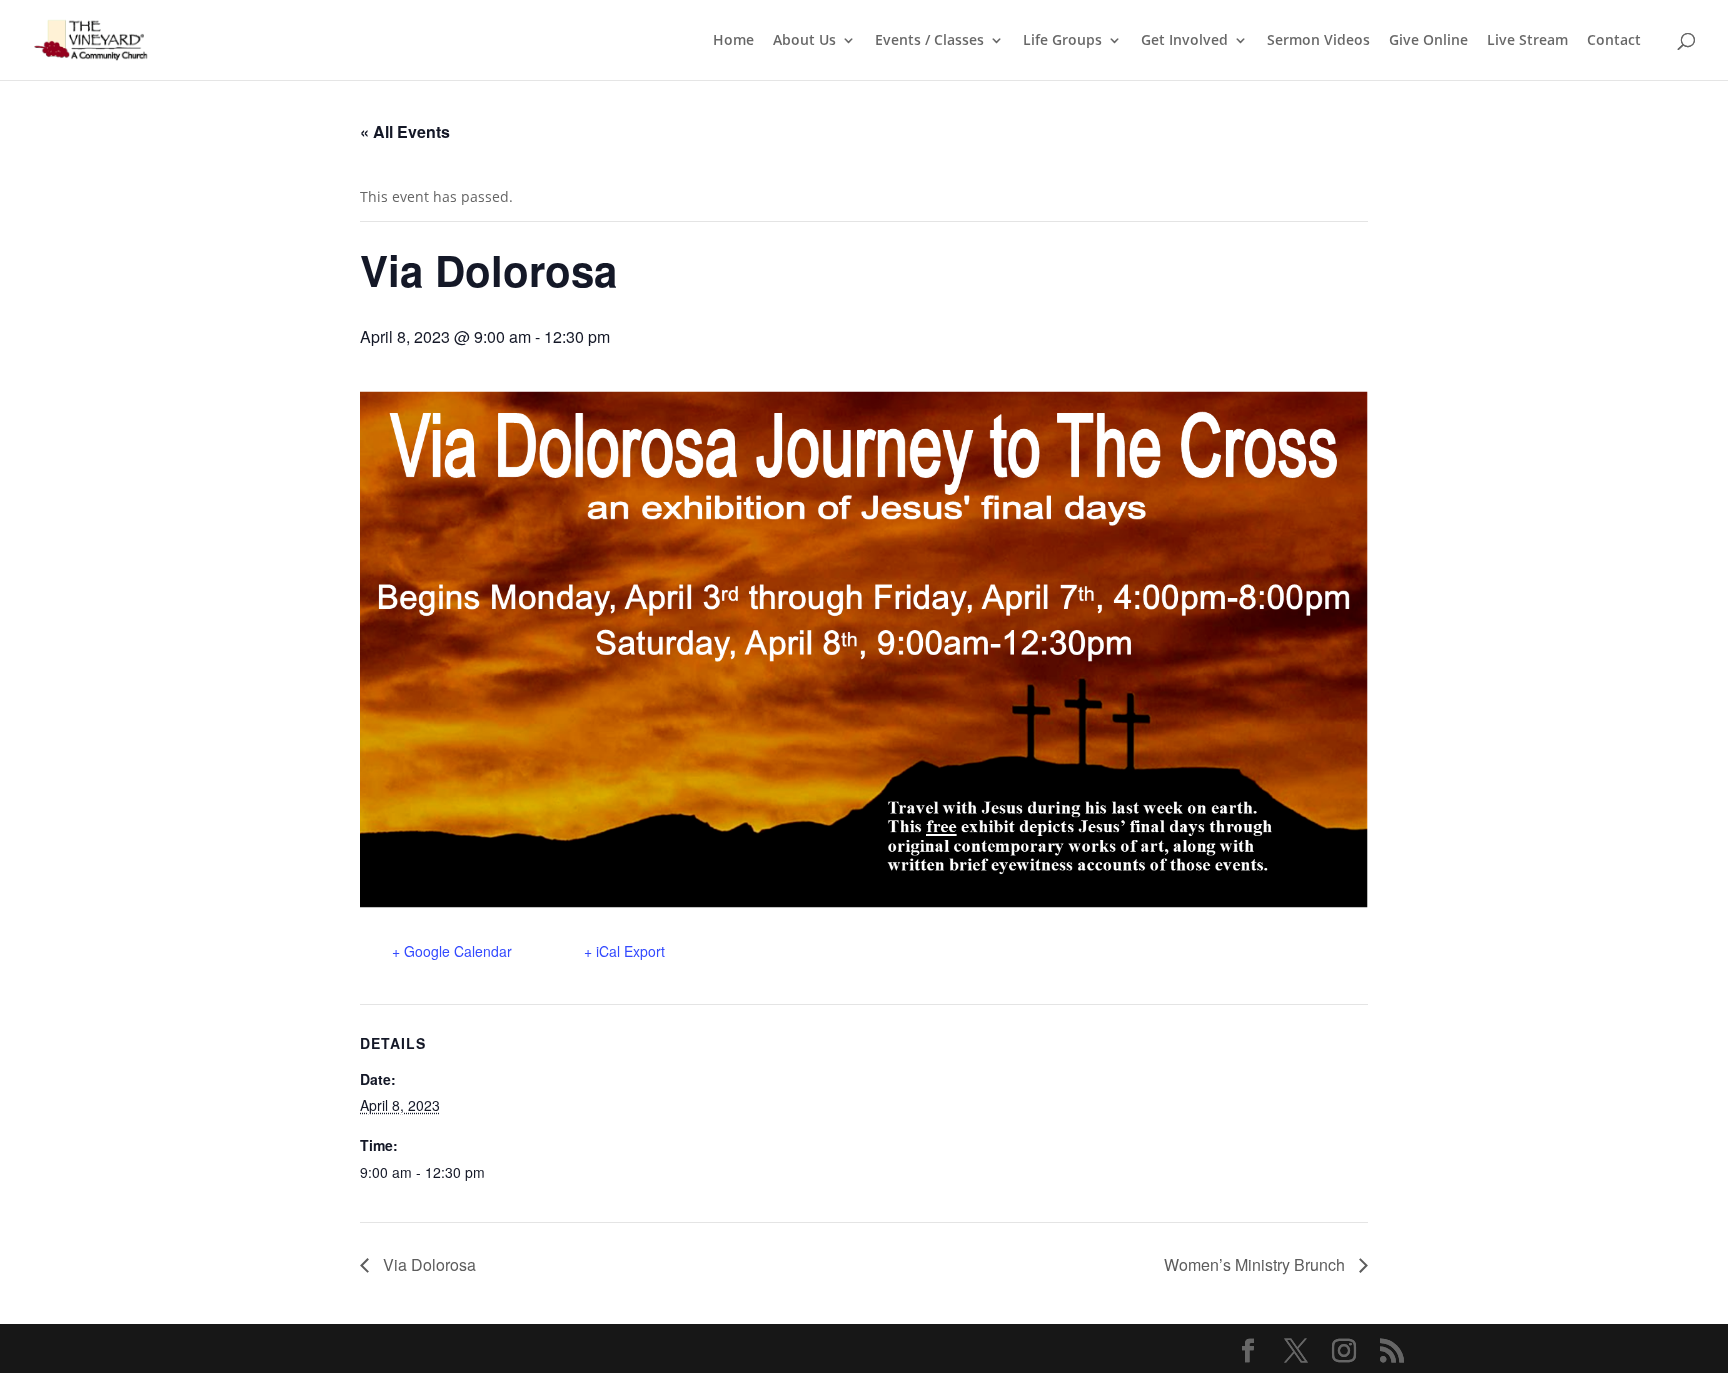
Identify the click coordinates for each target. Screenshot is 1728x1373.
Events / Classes (929, 41)
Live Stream (1527, 41)
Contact (1614, 41)
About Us (804, 41)
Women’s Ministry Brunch (1256, 1264)
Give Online (1428, 41)
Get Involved (1184, 41)
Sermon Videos (1318, 41)
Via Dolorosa (427, 1264)
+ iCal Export (624, 951)
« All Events (405, 131)
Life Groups (1062, 41)
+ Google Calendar (452, 951)
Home (733, 41)
